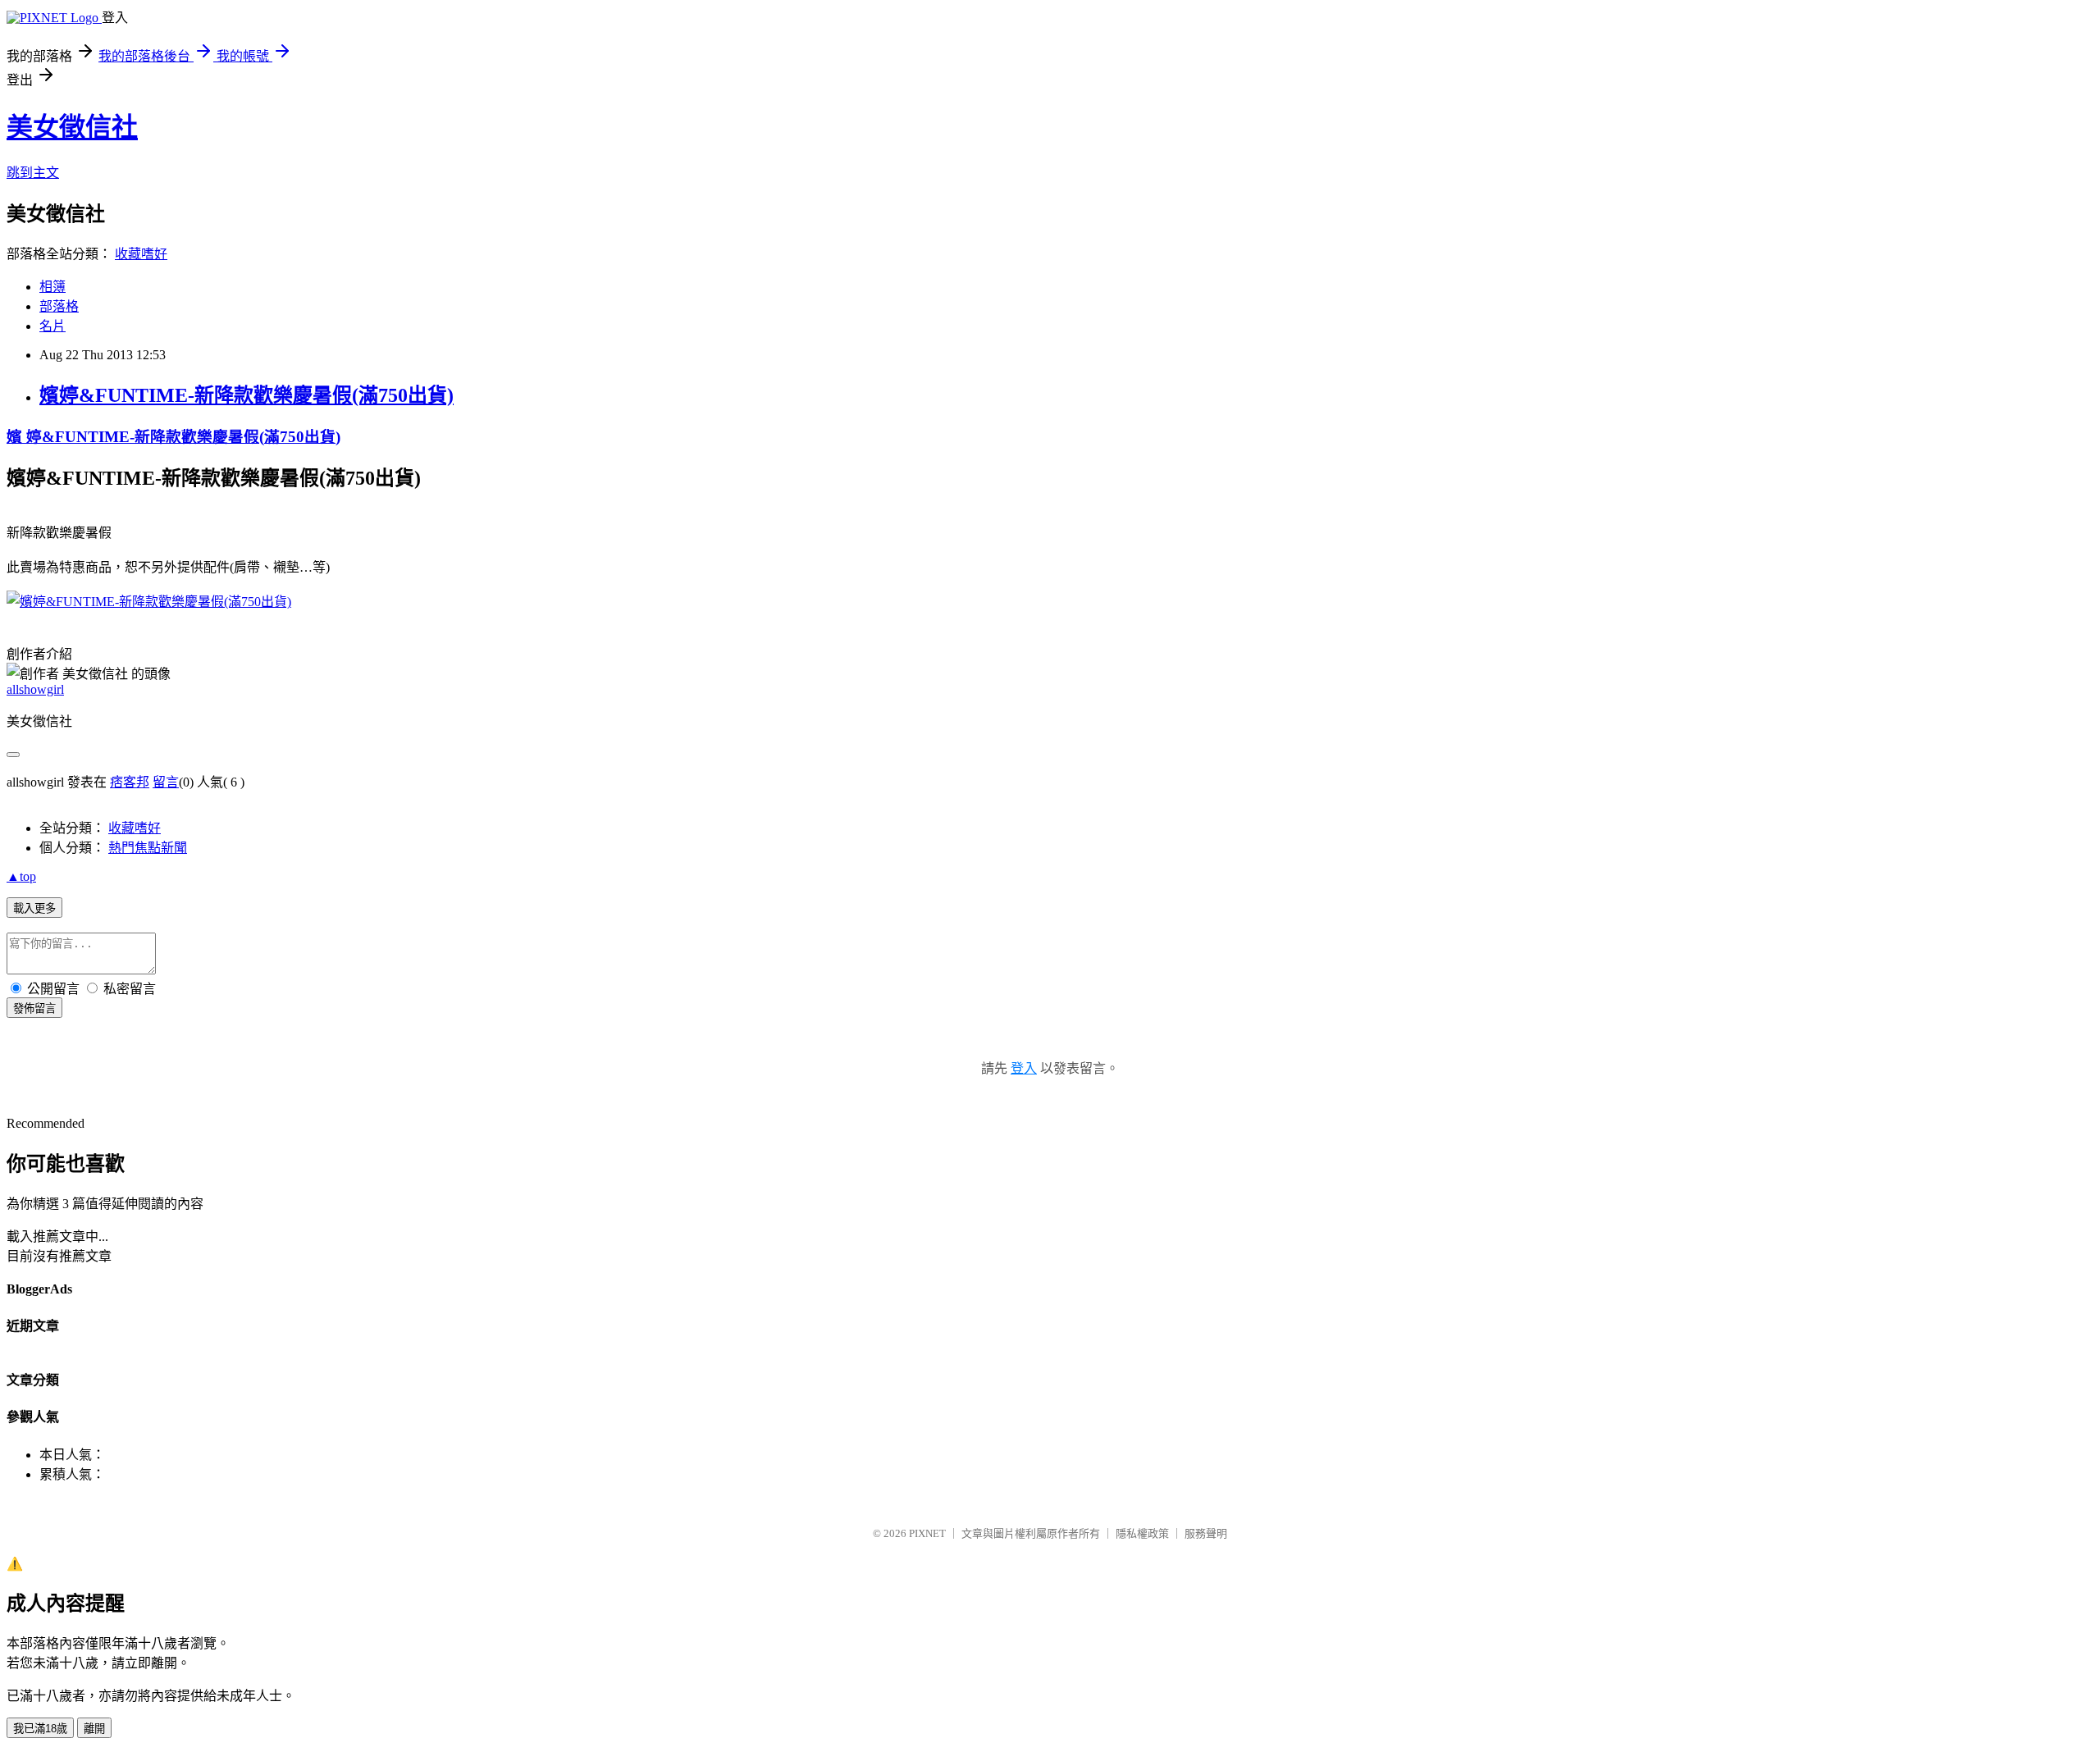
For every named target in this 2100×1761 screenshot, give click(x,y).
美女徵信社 (72, 127)
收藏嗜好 (141, 254)
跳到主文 (33, 173)
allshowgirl (35, 689)
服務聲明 (1206, 1533)
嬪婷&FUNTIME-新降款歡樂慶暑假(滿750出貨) (247, 395)
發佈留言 (34, 1008)
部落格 (59, 306)
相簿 (52, 287)
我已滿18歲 (40, 1729)
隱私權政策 (1142, 1533)
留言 (166, 782)
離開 (94, 1729)
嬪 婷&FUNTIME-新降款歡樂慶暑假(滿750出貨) (173, 437)
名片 (52, 326)
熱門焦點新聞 (148, 848)
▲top (21, 876)
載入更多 (34, 908)
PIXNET (927, 1533)
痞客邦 (130, 782)
